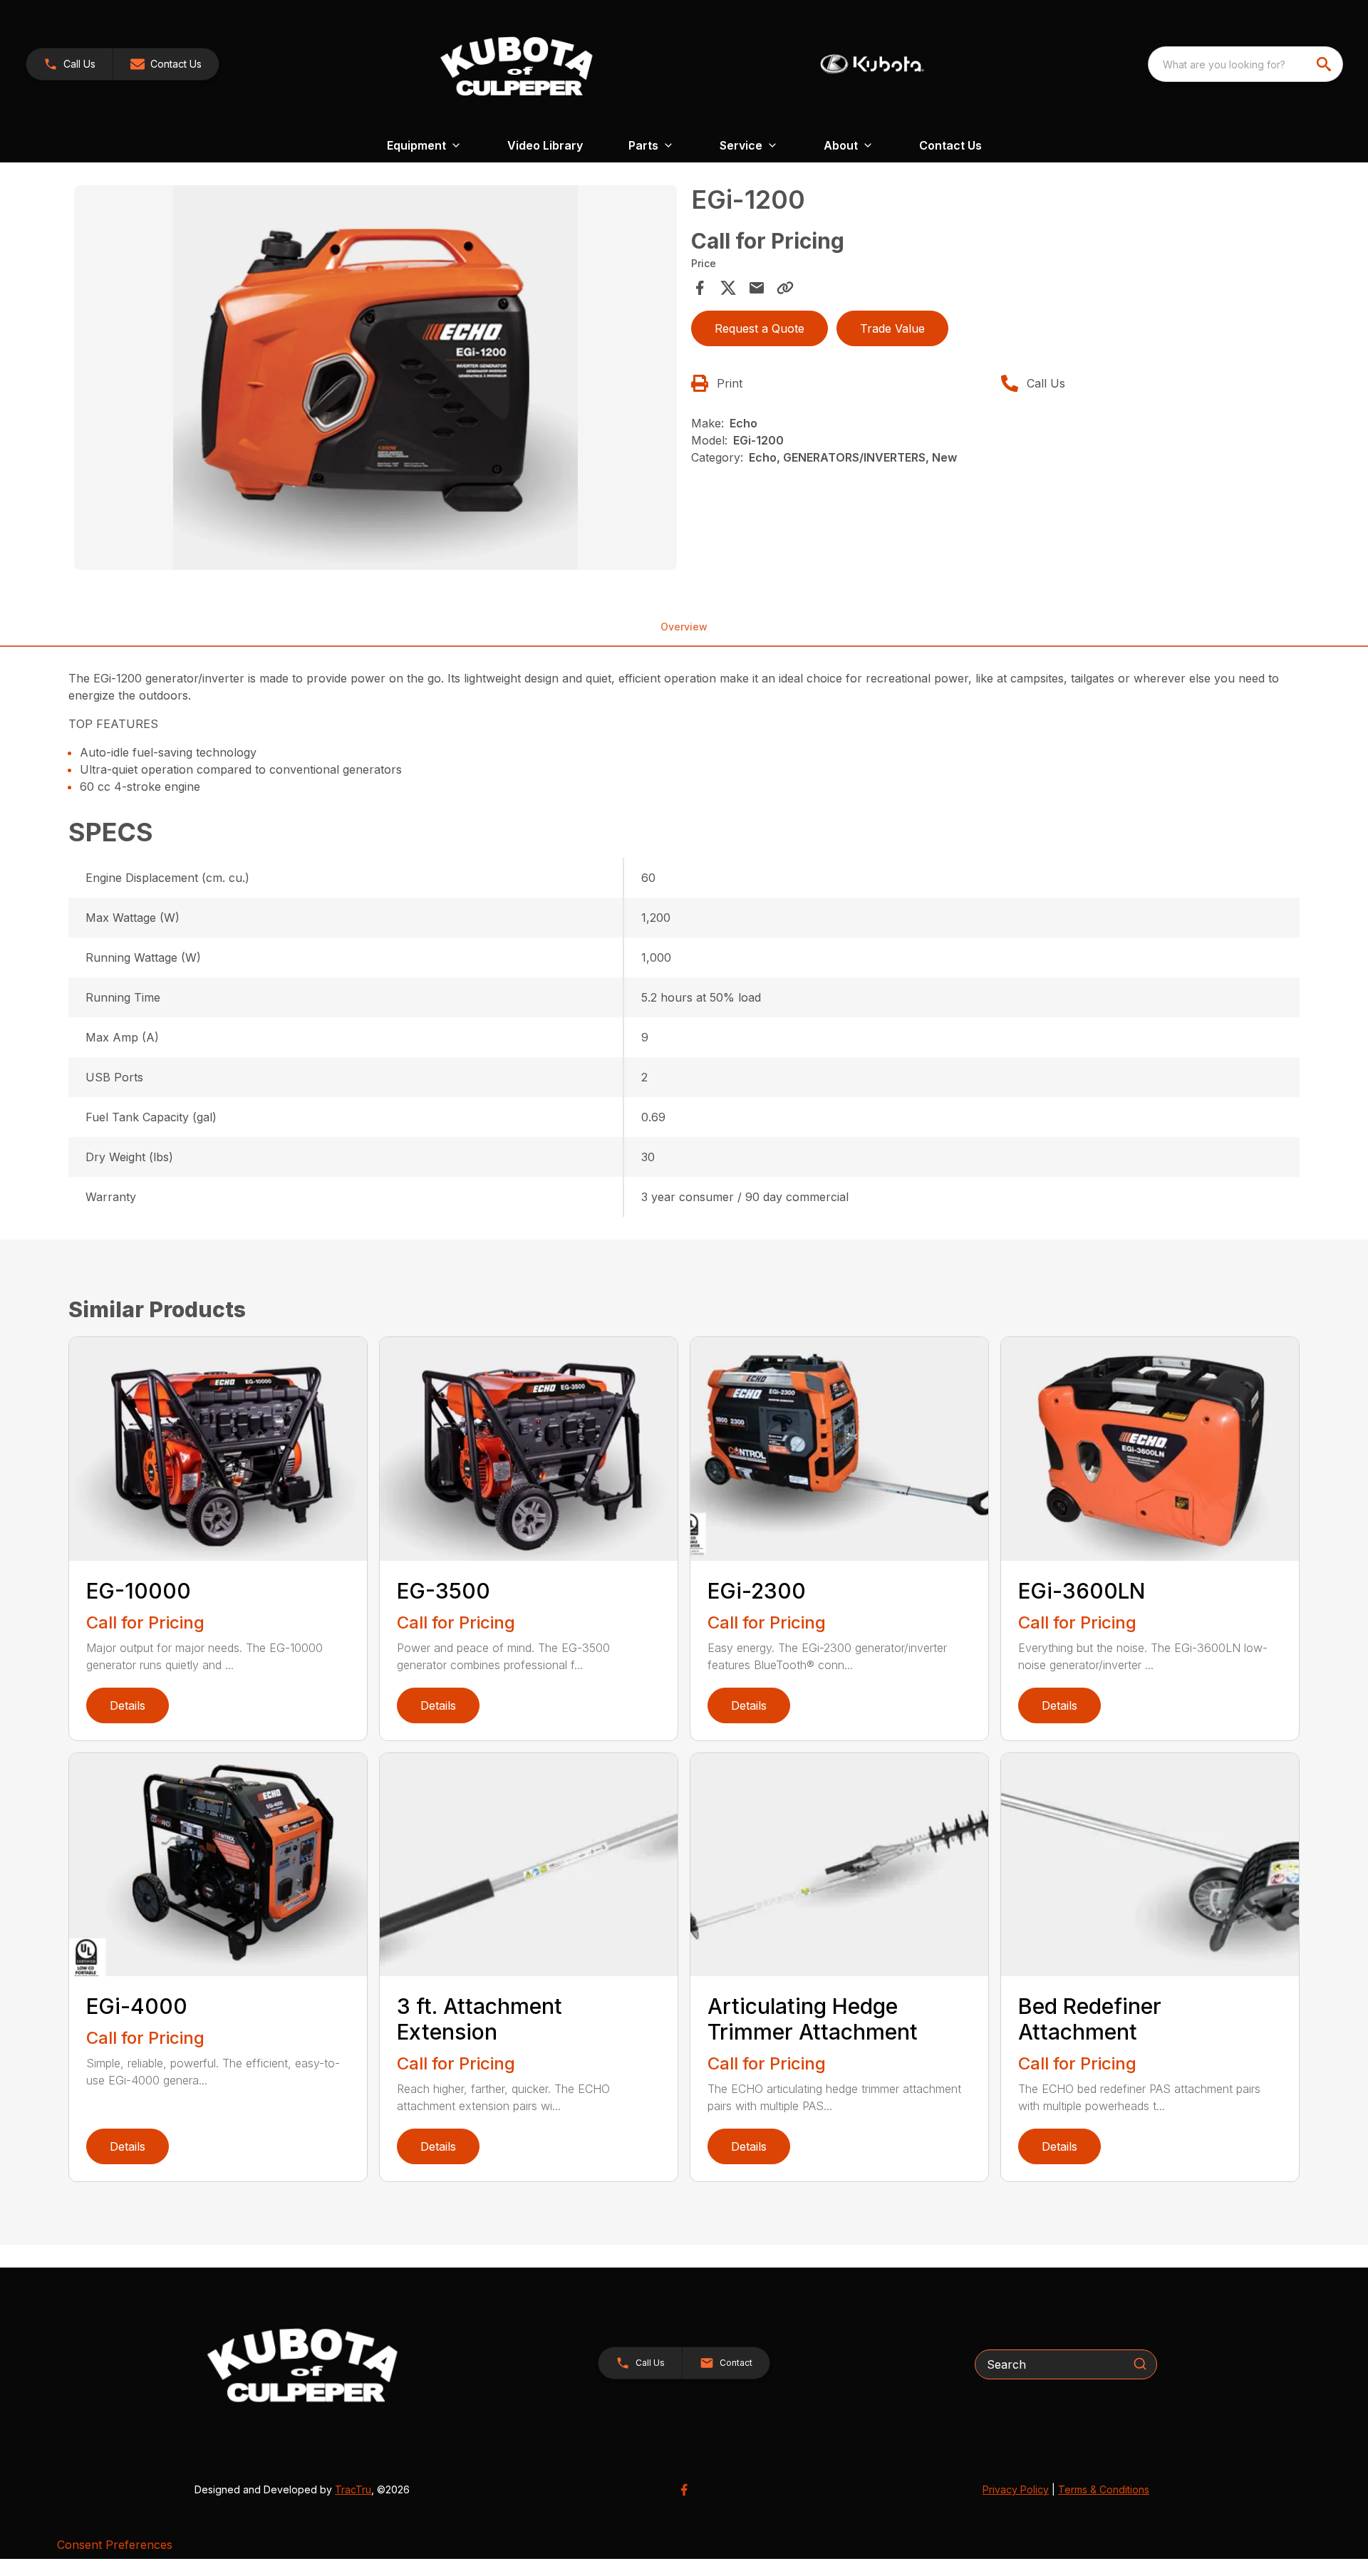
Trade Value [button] (892, 328)
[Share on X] (728, 288)
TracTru (353, 2489)
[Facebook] (684, 2490)
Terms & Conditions (1104, 2489)
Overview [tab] (684, 627)
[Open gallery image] (375, 378)
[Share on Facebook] (700, 288)
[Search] (1140, 2364)
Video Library (545, 145)
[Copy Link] (785, 288)
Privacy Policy (1016, 2489)
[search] (1325, 64)
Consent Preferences (115, 2545)
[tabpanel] (375, 380)
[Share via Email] (757, 288)
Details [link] (128, 1705)
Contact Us (950, 145)
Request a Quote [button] (760, 328)
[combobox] (1245, 64)
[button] (69, 64)
